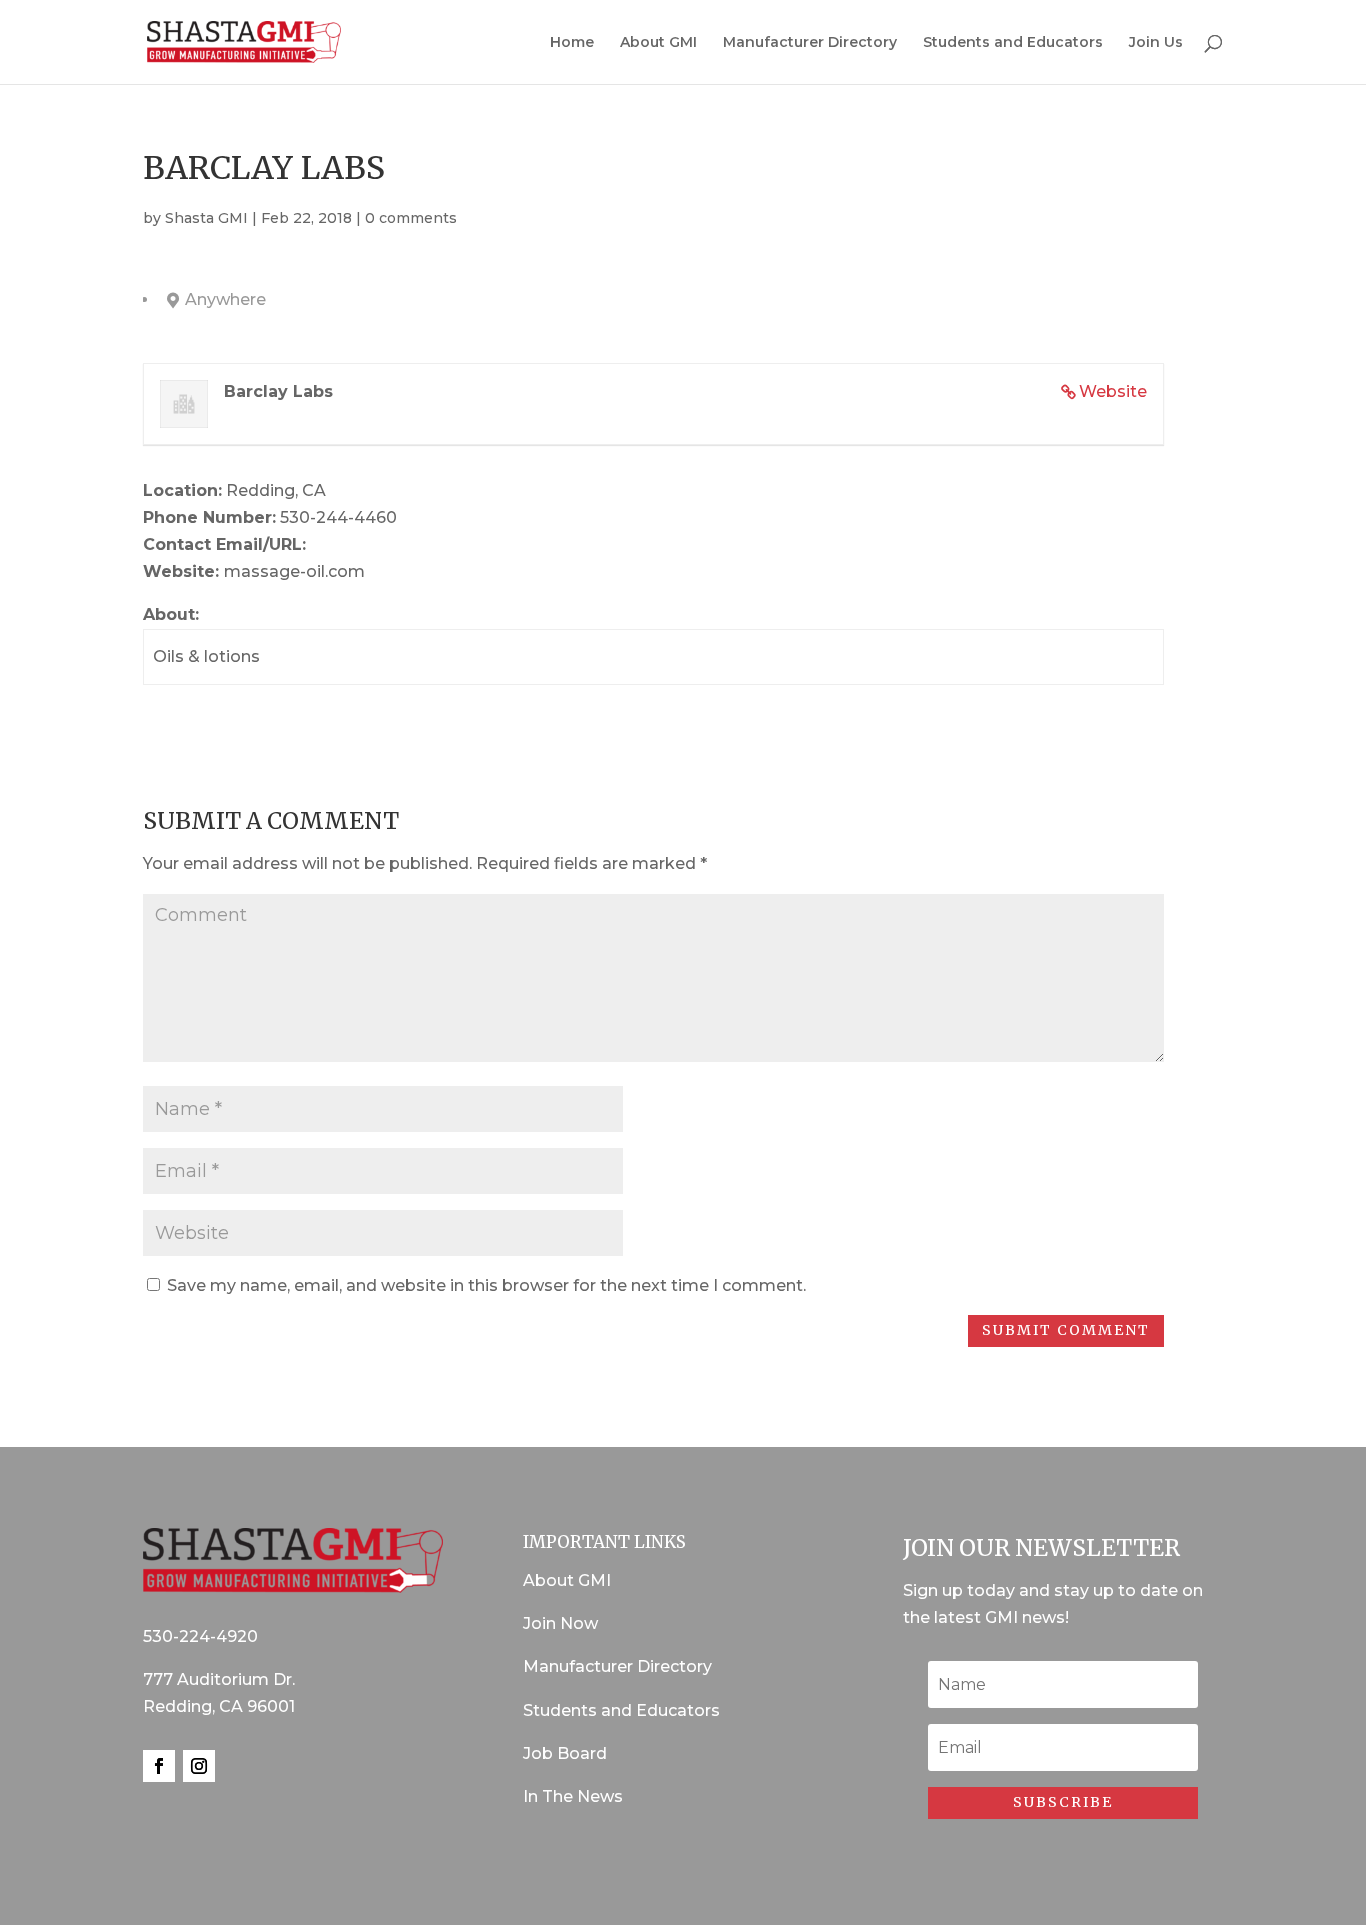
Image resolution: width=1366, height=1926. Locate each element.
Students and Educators (1013, 43)
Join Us (1156, 43)
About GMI (658, 43)
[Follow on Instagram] (199, 1766)
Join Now (560, 1623)
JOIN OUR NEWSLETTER (1041, 1547)
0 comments (411, 218)
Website (1113, 391)
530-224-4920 (200, 1636)
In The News (573, 1796)
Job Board (565, 1753)
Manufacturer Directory (810, 43)
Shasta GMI (206, 218)
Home (572, 43)
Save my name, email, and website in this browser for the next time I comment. (486, 1285)
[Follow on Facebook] (159, 1766)
